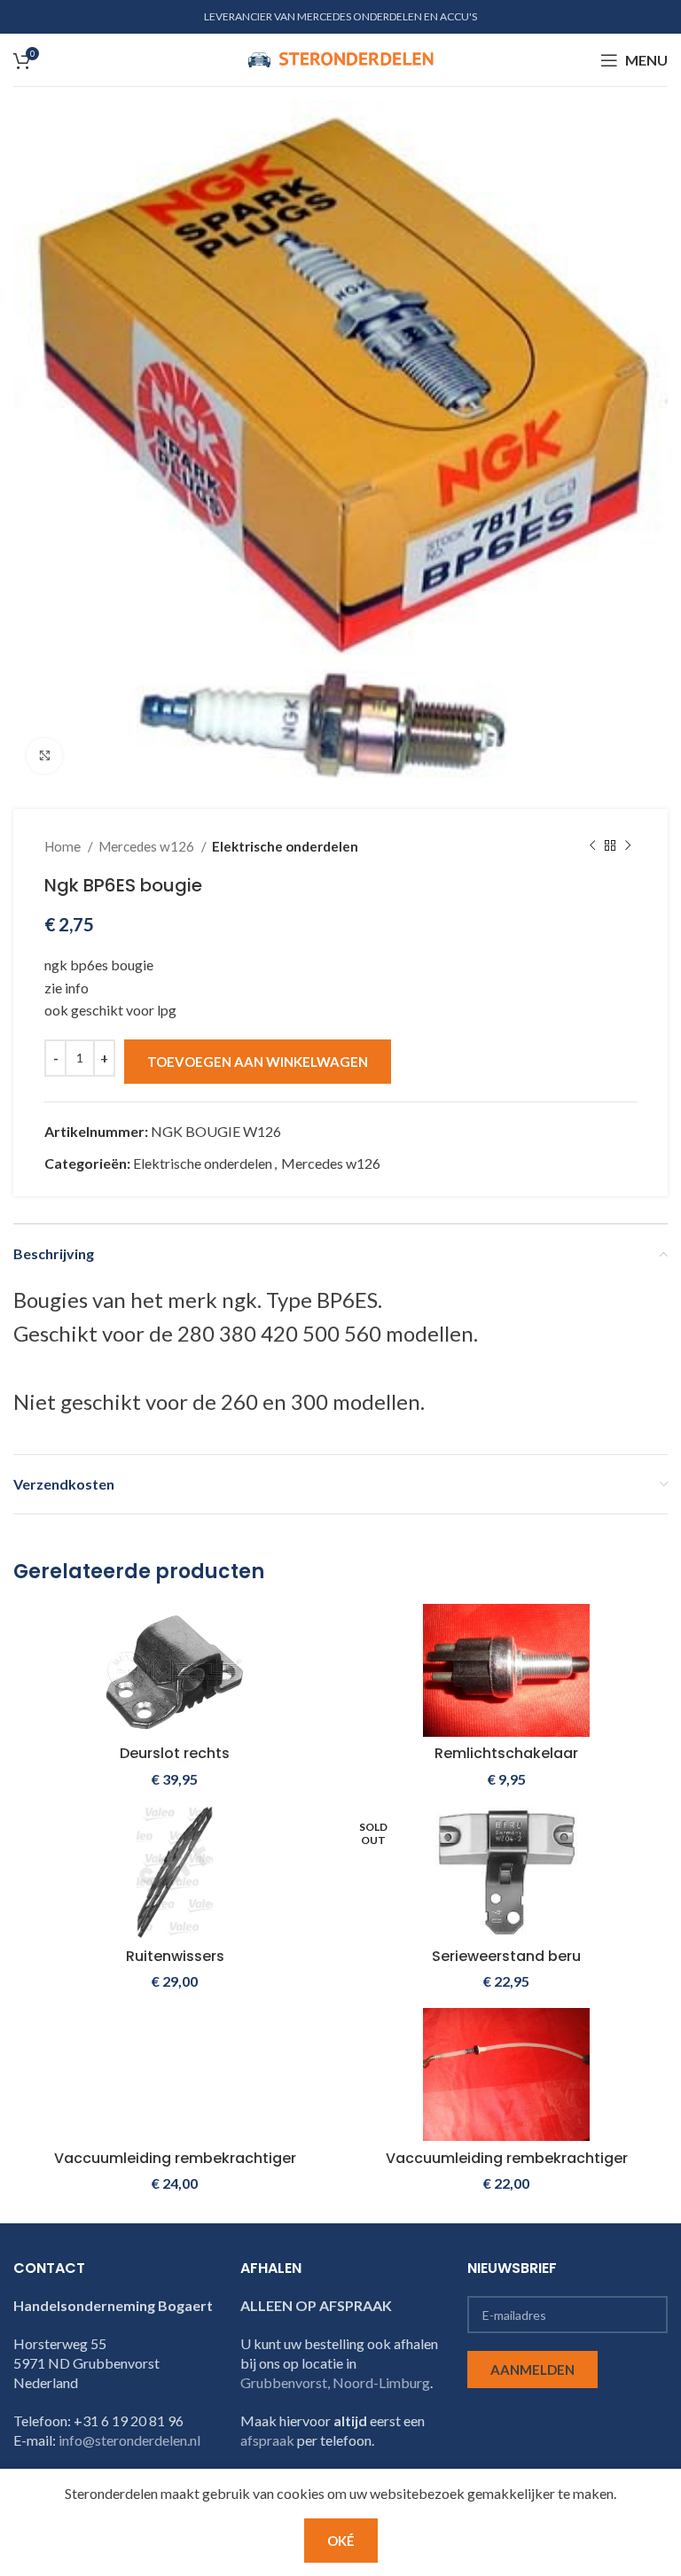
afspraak (267, 2440)
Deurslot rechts (175, 1753)
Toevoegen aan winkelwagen (258, 1062)
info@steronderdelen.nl (129, 2440)
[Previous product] (592, 846)
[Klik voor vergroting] (44, 756)
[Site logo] (340, 58)
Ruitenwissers (175, 1956)
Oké (341, 2541)
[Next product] (628, 846)
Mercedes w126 (148, 846)
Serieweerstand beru (506, 1956)
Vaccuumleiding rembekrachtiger (175, 2158)
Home (64, 846)
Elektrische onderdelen (285, 846)
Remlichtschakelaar (506, 1753)
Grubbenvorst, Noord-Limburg (335, 2382)
